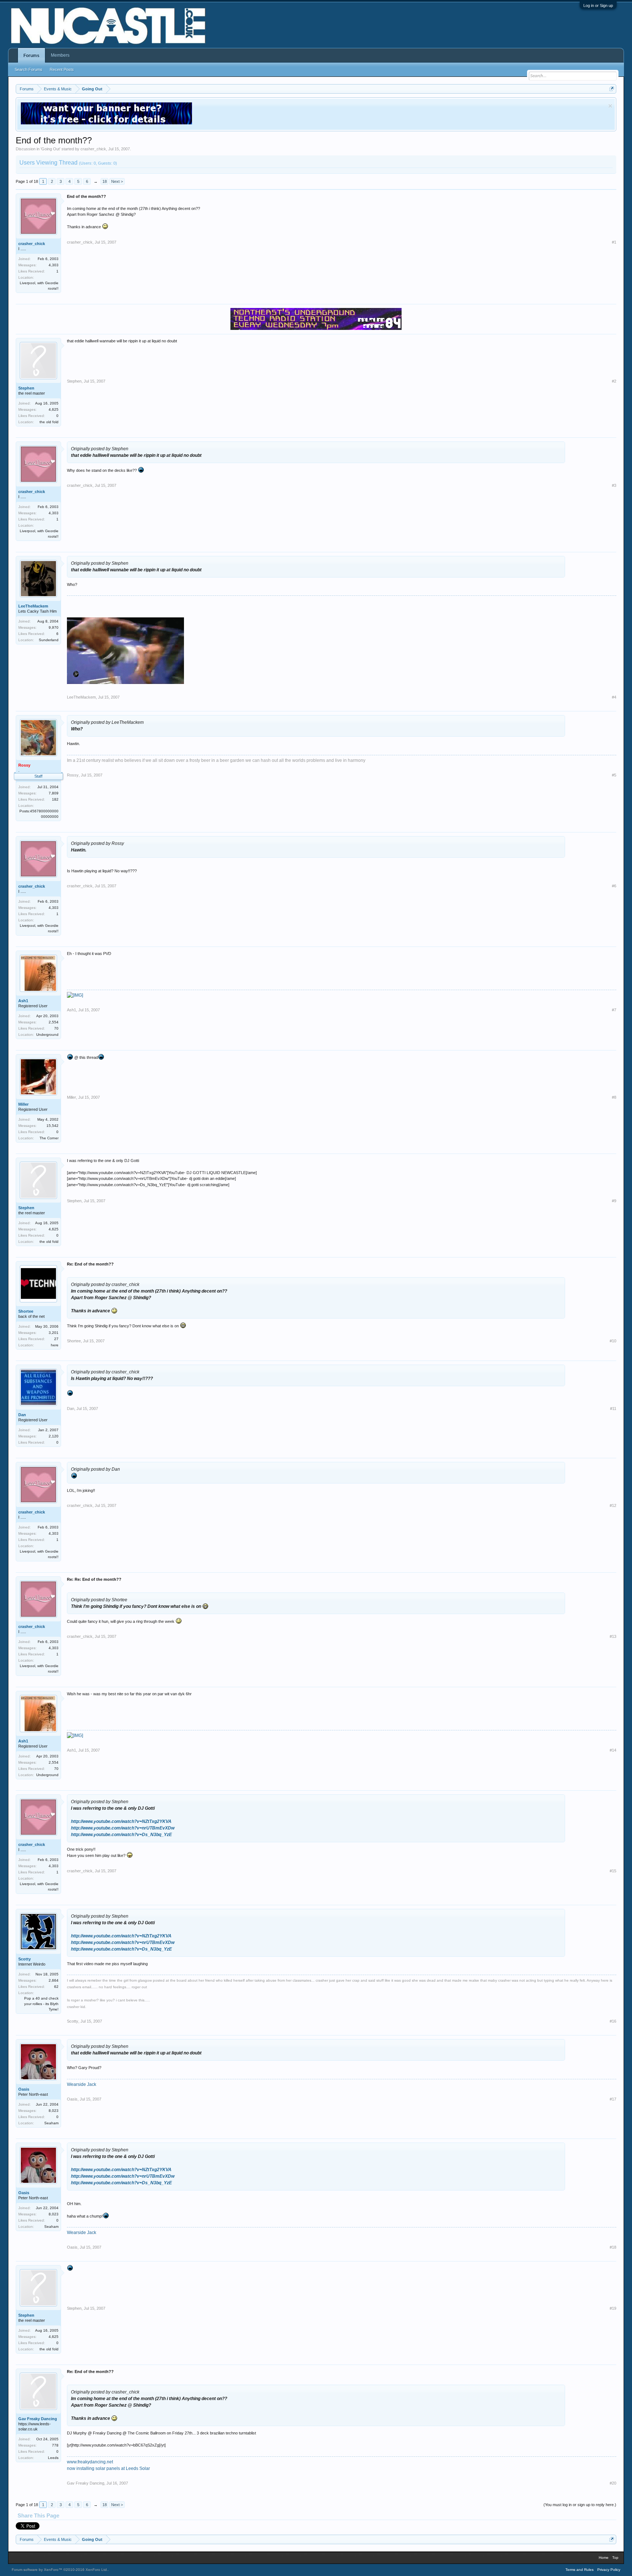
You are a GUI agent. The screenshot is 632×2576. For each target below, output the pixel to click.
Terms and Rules (580, 2570)
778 (55, 2445)
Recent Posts (62, 69)
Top (615, 2558)
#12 (613, 1505)
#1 (614, 242)
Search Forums (29, 69)
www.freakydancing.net (90, 2462)
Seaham (51, 2123)
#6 (614, 886)
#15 (613, 1871)
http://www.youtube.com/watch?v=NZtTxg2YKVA (121, 1821)
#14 (613, 1750)
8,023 (54, 2111)
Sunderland (49, 640)
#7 (614, 1010)
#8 (614, 1097)
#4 (614, 697)
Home (604, 2558)
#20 (613, 2483)
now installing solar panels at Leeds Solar (108, 2468)
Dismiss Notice (610, 106)
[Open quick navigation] (612, 89)
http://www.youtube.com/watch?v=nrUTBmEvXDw (123, 1828)
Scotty (25, 1959)
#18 (613, 2247)
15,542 (52, 1126)
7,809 (54, 793)
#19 (613, 2308)
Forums (31, 56)
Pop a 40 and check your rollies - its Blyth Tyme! (41, 2004)
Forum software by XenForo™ (60, 2570)
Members (60, 55)
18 (105, 181)
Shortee (26, 1311)
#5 (614, 775)
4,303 (54, 265)
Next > (117, 181)
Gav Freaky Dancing (38, 2419)
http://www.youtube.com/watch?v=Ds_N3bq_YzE (121, 1835)
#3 (614, 485)
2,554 (54, 1022)
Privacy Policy (609, 2570)
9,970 (54, 627)
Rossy (73, 775)
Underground (47, 1035)
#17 (613, 2099)
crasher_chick (93, 149)
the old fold (49, 422)
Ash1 (23, 1001)
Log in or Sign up (598, 5)
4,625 (54, 409)
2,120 (54, 1436)
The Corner (49, 1138)
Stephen (26, 388)
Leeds (53, 2458)
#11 (613, 1409)
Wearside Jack (82, 2084)
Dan (22, 1415)
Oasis (24, 2089)
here (55, 1345)
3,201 (54, 1333)
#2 (614, 381)
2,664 (54, 1980)
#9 (614, 1201)
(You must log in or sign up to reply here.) (580, 2505)
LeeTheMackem (33, 606)
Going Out (50, 149)
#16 (613, 2021)
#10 (613, 1341)
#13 (613, 1636)
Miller (23, 1104)
